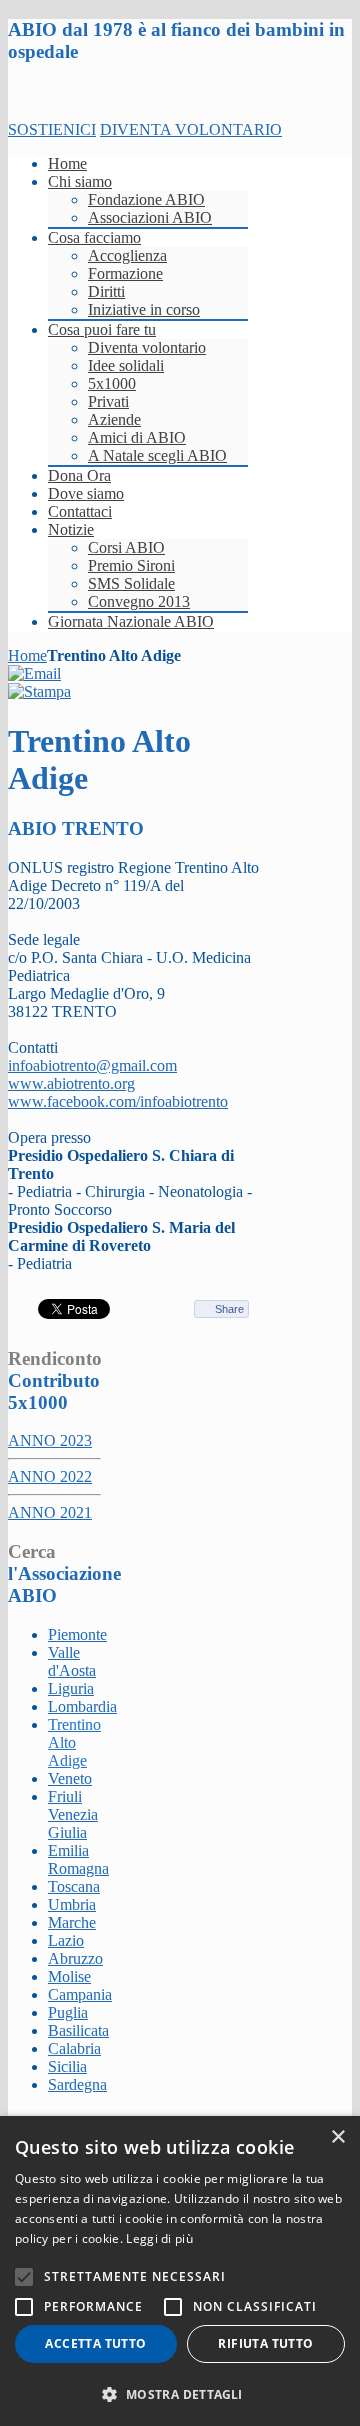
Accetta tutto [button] (95, 2343)
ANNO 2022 (50, 1476)
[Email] (34, 673)
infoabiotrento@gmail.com (92, 1065)
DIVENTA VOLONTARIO (191, 129)
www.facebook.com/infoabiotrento (118, 1101)
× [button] (337, 2137)
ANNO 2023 (50, 1440)
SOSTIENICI (52, 129)
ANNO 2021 (50, 1512)
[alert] (180, 2271)
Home (27, 655)
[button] (180, 2393)
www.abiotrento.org (71, 1083)
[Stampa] (39, 691)
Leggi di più (159, 2238)
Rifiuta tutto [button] (265, 2343)
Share (229, 1309)
